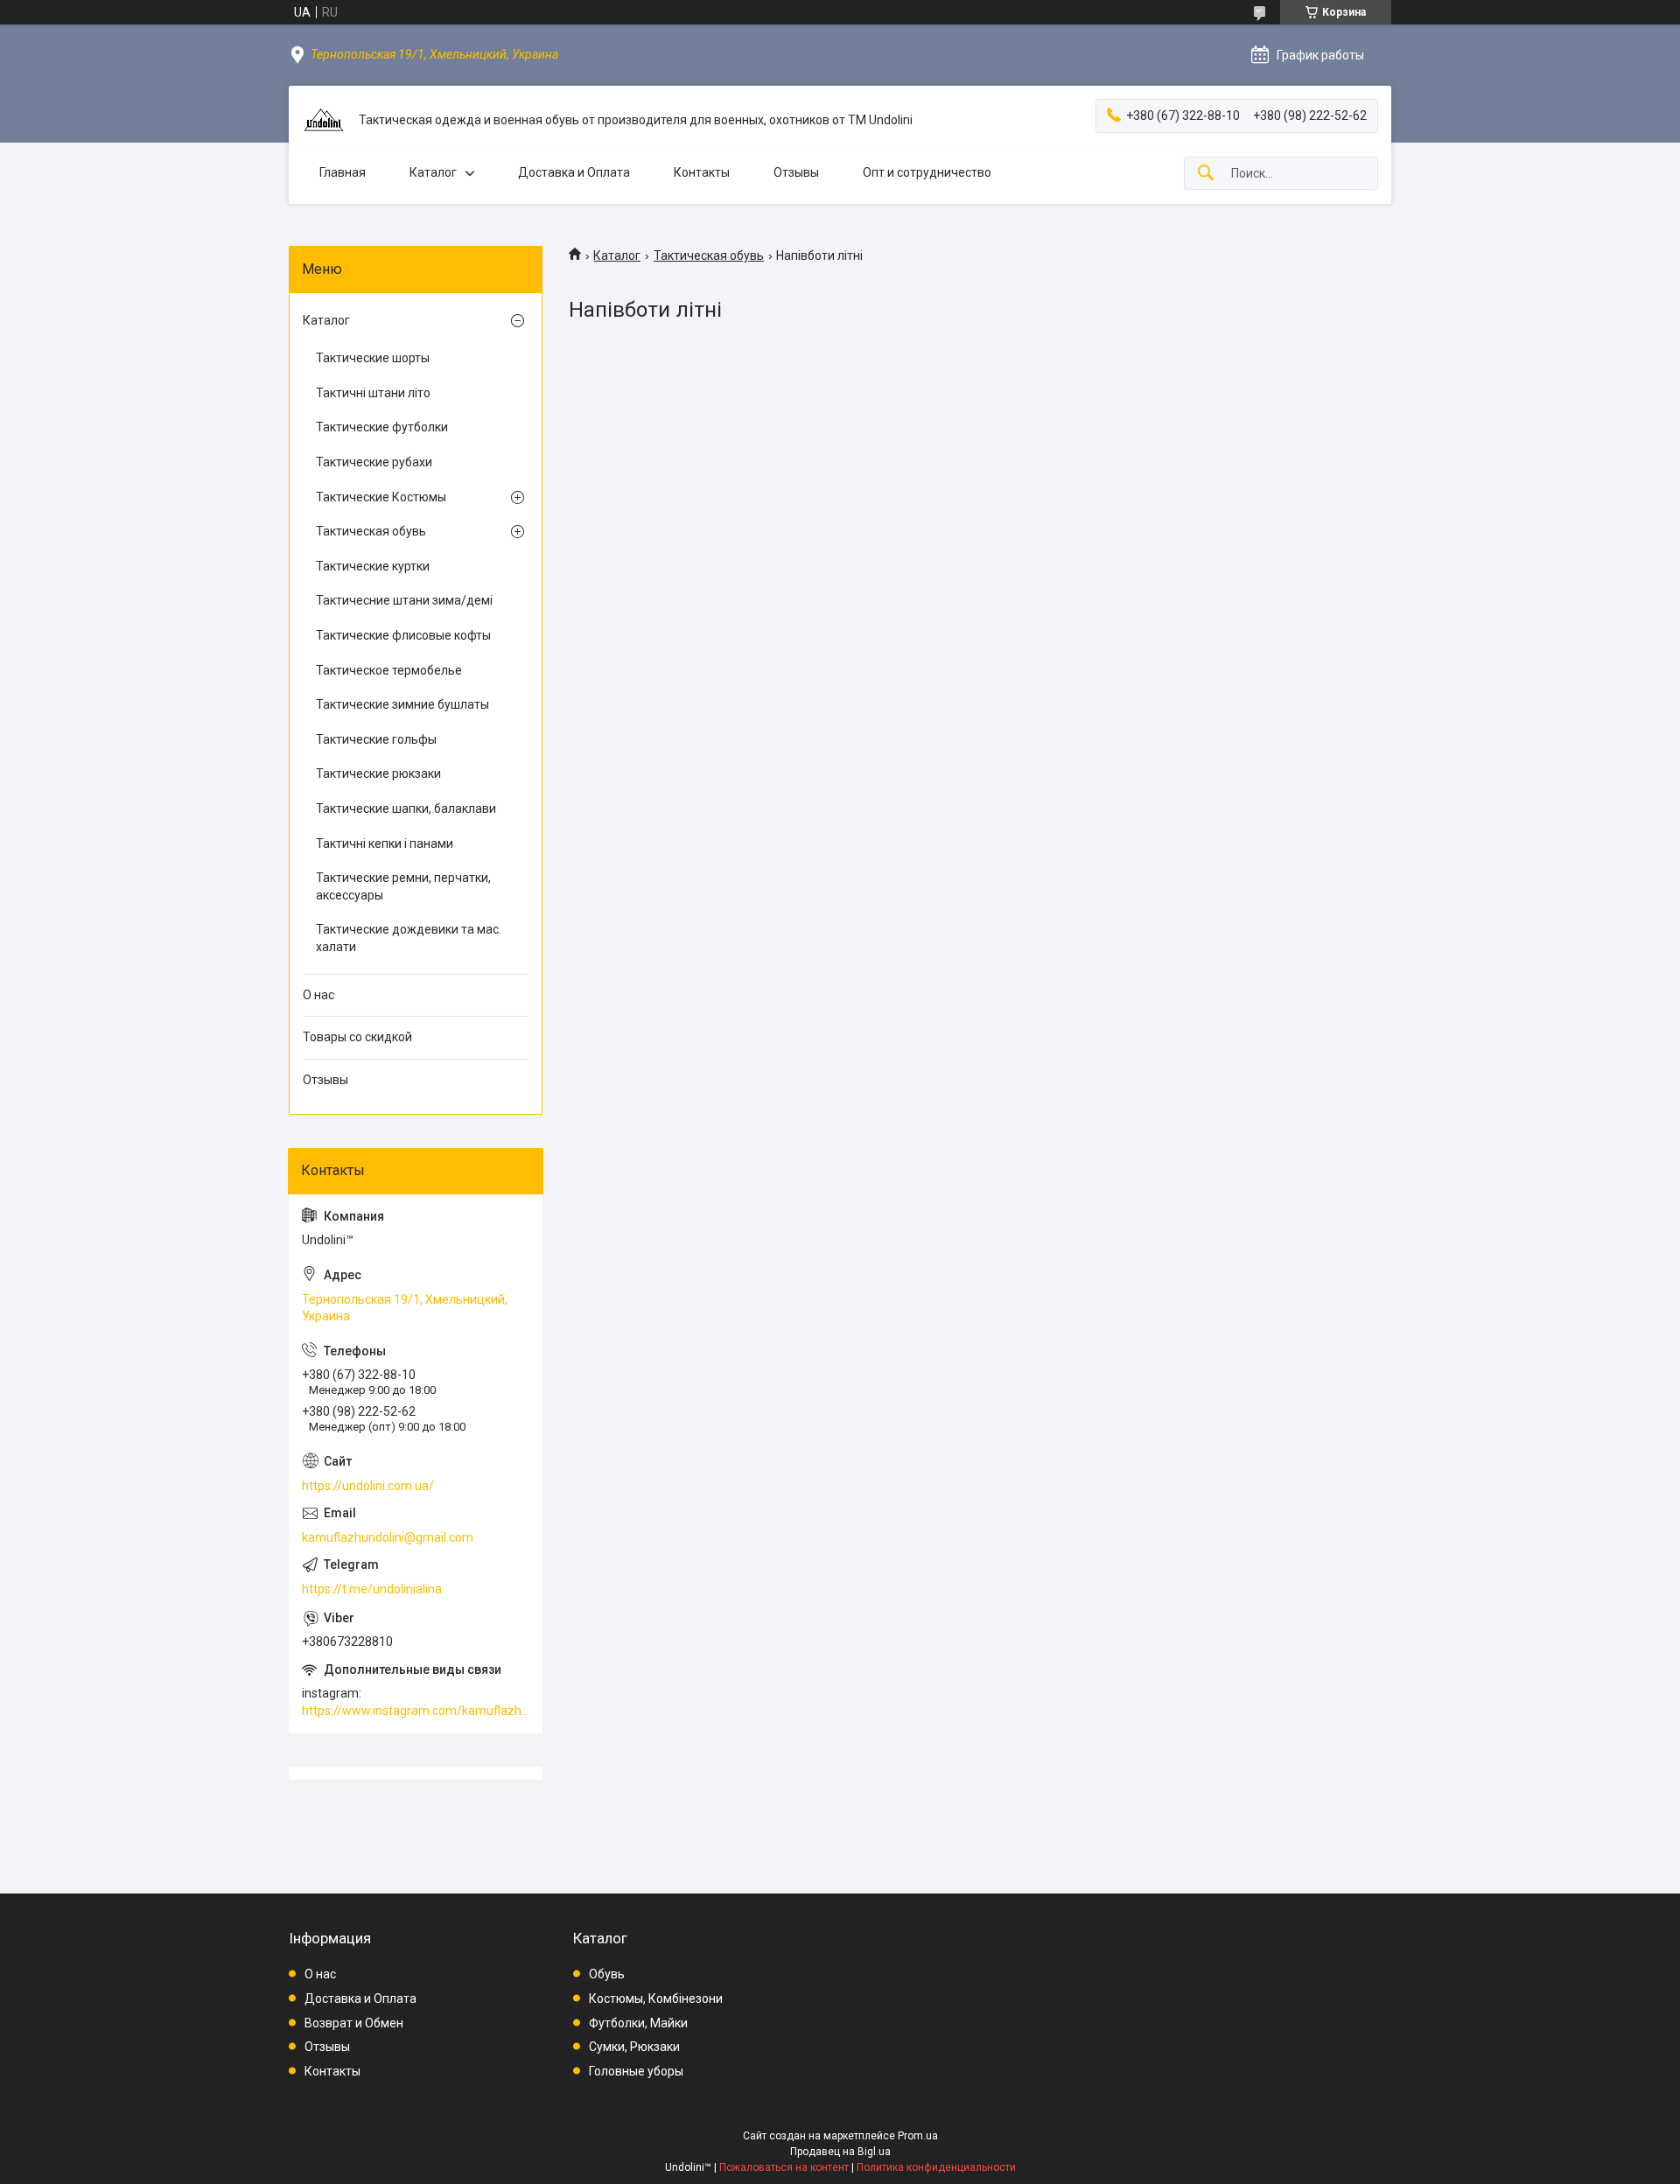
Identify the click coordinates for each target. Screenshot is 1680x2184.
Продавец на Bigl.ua (840, 2152)
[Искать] (1206, 174)
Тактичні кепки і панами (385, 843)
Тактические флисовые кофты (403, 635)
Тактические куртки (373, 566)
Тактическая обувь (709, 255)
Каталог (433, 172)
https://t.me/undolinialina (372, 1589)
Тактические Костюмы (381, 497)
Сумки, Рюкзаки (634, 2047)
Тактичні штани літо (373, 393)
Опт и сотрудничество (927, 172)
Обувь (607, 1974)
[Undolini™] (324, 121)
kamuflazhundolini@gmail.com (388, 1537)
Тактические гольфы (376, 739)
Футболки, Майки (638, 2023)
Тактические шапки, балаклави (406, 808)
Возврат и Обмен (354, 2023)
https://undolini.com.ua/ (368, 1486)
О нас (318, 995)
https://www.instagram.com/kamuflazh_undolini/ (416, 1711)
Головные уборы (636, 2071)
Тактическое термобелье (389, 670)
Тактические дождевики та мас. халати (409, 938)
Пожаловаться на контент (784, 2167)
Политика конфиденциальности (936, 2167)
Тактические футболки (382, 427)
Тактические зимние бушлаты (402, 704)
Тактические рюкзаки (378, 773)
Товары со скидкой (357, 1037)
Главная (343, 172)
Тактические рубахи (374, 462)
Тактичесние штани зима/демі (404, 600)
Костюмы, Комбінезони (656, 1998)
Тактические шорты (373, 358)
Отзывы (796, 172)
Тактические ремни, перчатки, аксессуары (403, 886)
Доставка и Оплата (574, 172)
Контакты (702, 172)
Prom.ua (918, 2136)
